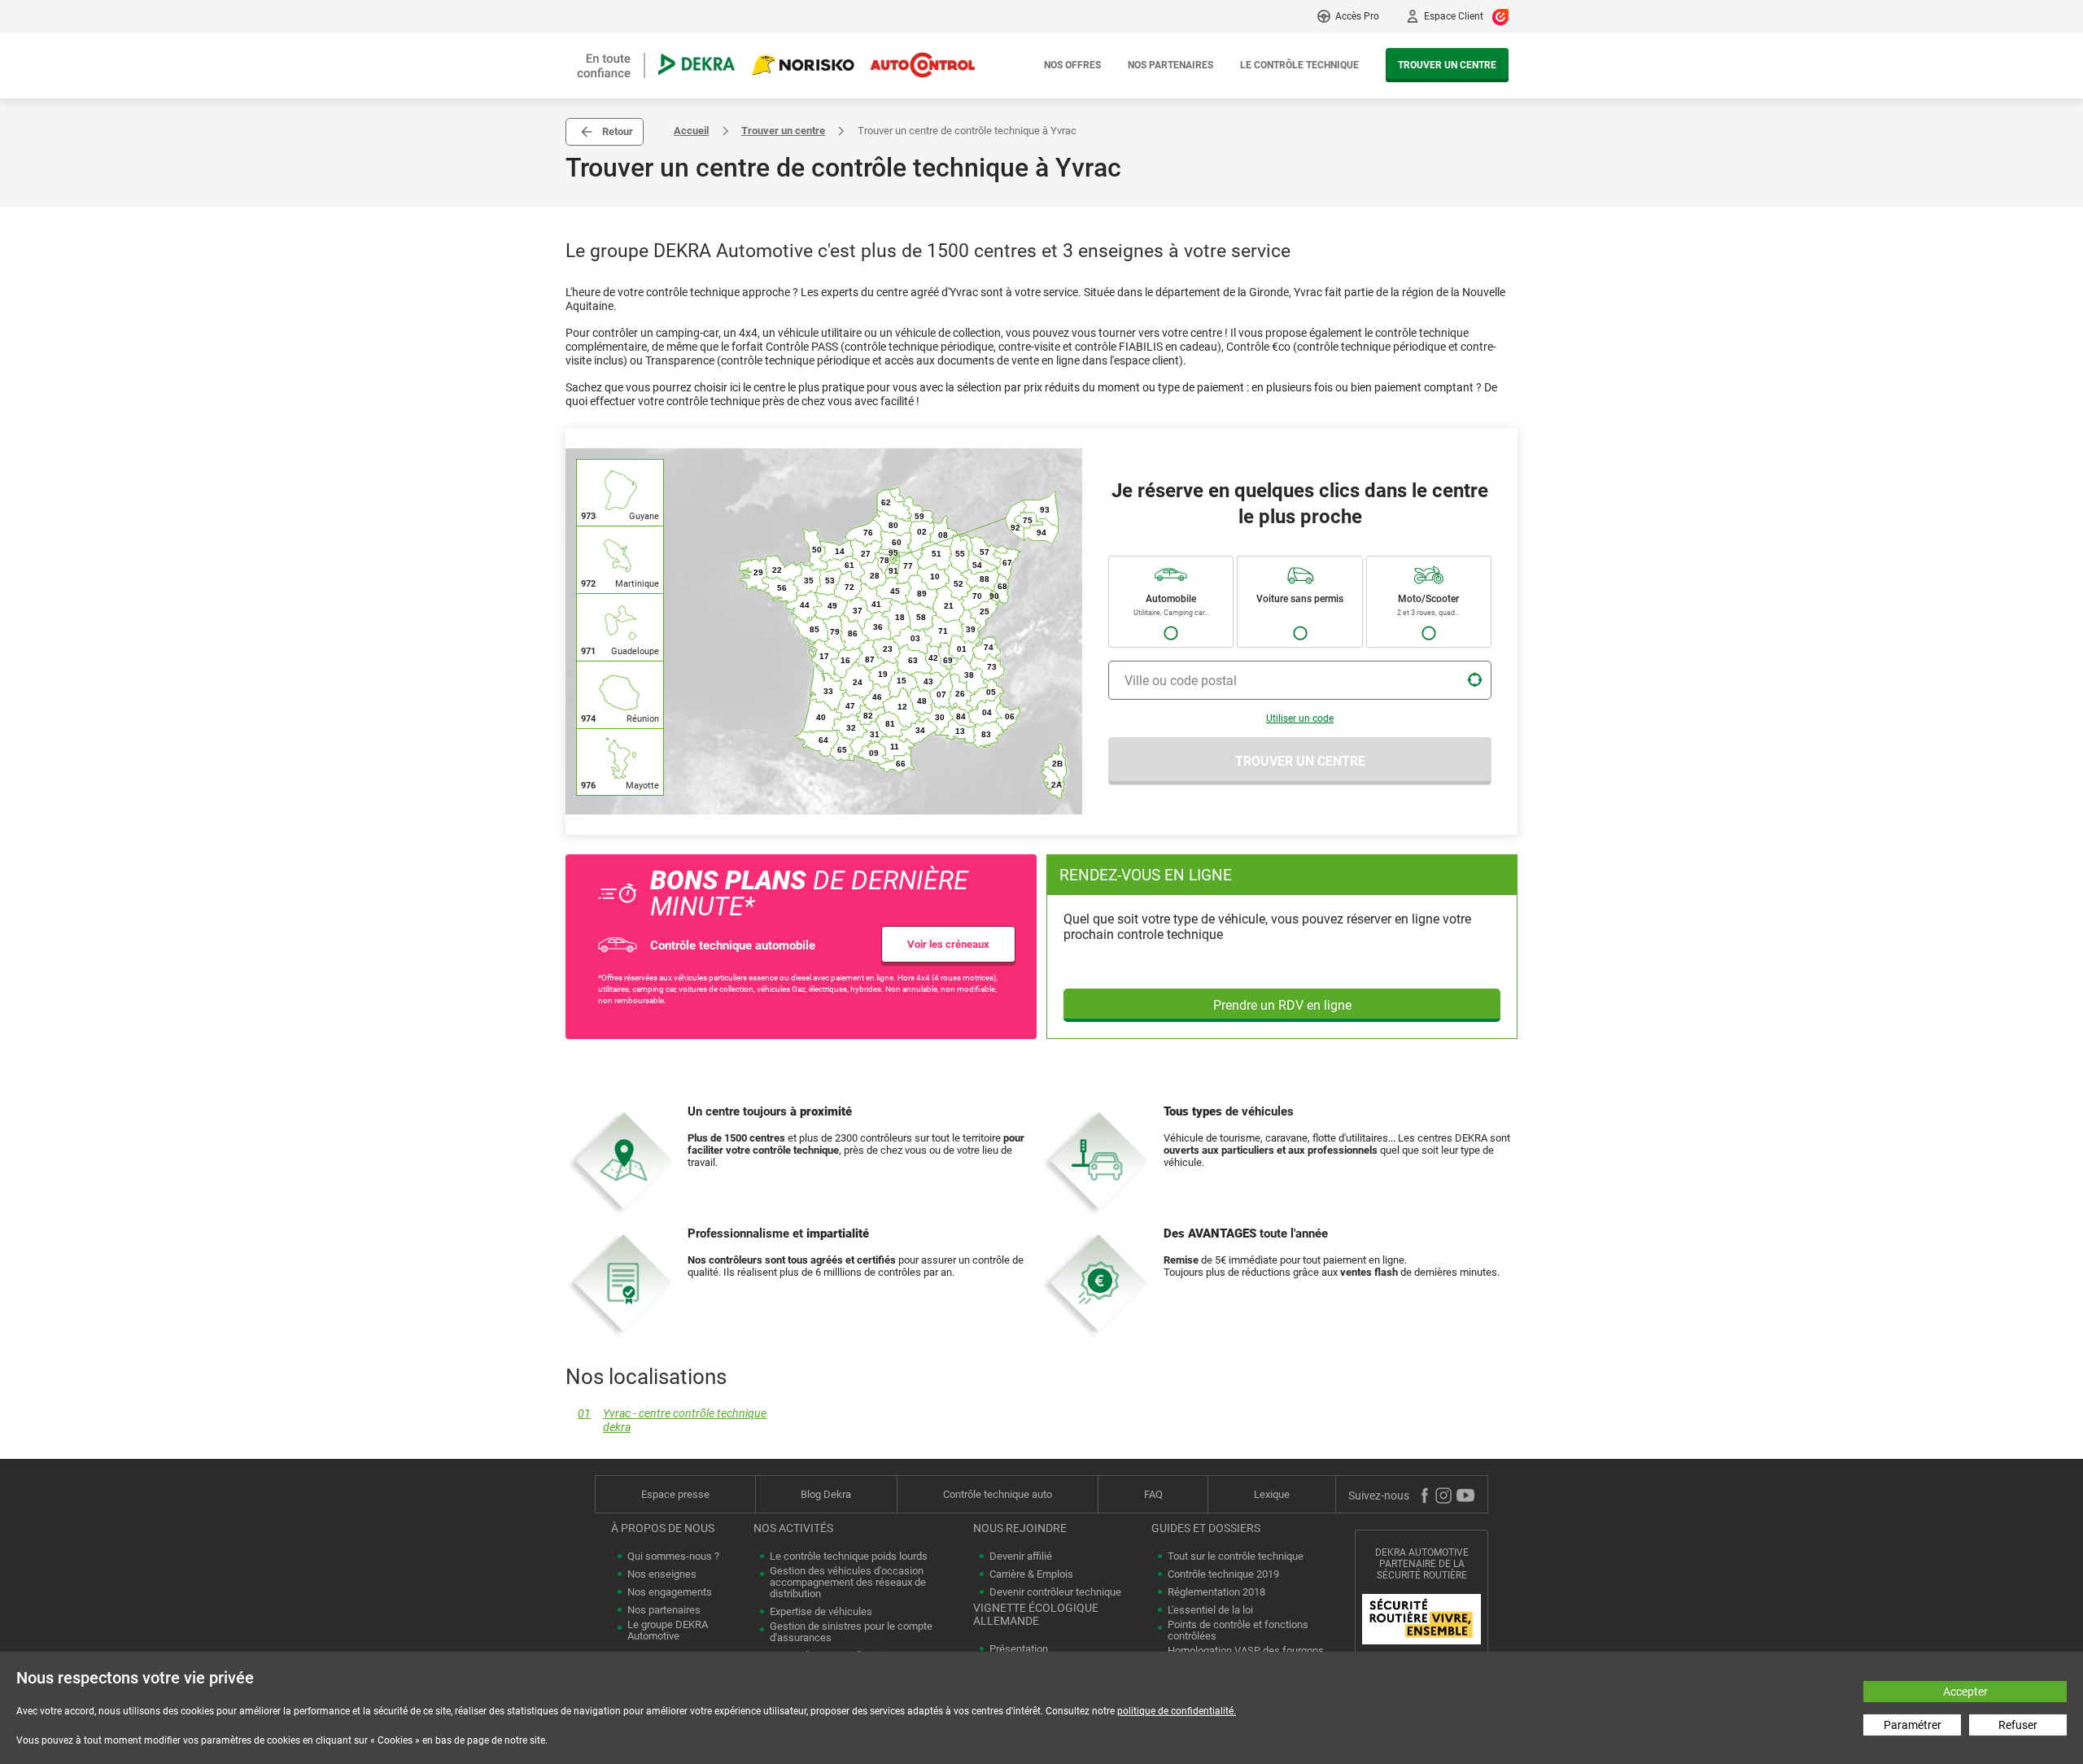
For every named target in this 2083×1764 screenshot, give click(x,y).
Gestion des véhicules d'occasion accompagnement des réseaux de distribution (848, 1583)
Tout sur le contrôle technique (1236, 1557)
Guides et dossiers (1206, 1528)
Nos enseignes (662, 1574)
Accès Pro (1357, 16)
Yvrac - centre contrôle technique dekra (672, 1421)
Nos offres (1072, 65)
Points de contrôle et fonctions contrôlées (1238, 1631)
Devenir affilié (1021, 1557)
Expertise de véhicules (821, 1612)
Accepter (1965, 1692)
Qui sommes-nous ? (673, 1557)
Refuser (2018, 1725)
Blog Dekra (826, 1494)
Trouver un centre (1447, 65)
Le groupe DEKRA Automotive (668, 1631)
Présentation (1019, 1649)
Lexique (1272, 1494)
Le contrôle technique (1299, 65)
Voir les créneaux (948, 944)
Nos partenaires (1170, 65)
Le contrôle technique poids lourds (849, 1557)
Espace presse (675, 1494)
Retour (618, 131)
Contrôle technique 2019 (1223, 1574)
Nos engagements (670, 1592)
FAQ (1153, 1494)
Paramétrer (1913, 1725)
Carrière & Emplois (1031, 1574)
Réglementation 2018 (1216, 1592)
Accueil (691, 131)
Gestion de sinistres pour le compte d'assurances (851, 1632)
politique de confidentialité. (1177, 1711)
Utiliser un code (1300, 718)
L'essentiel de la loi (1210, 1610)
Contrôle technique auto (998, 1494)
